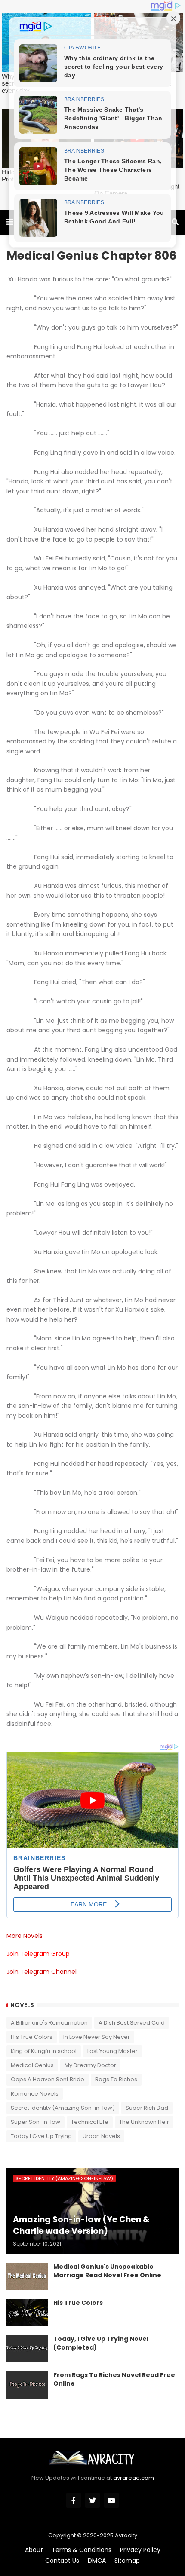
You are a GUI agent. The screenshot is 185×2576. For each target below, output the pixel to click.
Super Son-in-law (35, 2122)
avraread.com (134, 2478)
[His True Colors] (27, 2313)
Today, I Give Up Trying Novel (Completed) (101, 2343)
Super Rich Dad (147, 2108)
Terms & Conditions (82, 2550)
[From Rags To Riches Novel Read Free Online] (27, 2385)
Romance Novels (35, 2094)
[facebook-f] (74, 2500)
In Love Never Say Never (97, 2037)
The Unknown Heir (144, 2122)
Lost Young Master (113, 2051)
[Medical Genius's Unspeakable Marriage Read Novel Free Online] (27, 2276)
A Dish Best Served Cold (132, 2023)
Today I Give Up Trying (41, 2136)
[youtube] (111, 2500)
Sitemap (127, 2561)
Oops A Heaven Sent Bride (48, 2079)
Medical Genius (32, 2065)
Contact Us (62, 2561)
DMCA (97, 2561)
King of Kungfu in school (44, 2051)
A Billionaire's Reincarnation (49, 2023)
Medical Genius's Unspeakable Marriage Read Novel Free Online (107, 2271)
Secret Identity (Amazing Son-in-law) (63, 2108)
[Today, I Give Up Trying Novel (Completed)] (27, 2349)
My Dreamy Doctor (90, 2065)
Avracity (126, 2535)
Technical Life (90, 2122)
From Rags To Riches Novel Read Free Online (114, 2379)
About (34, 2550)
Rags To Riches (116, 2079)
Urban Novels (101, 2136)
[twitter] (92, 2500)
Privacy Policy (140, 2550)
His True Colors (32, 2037)
